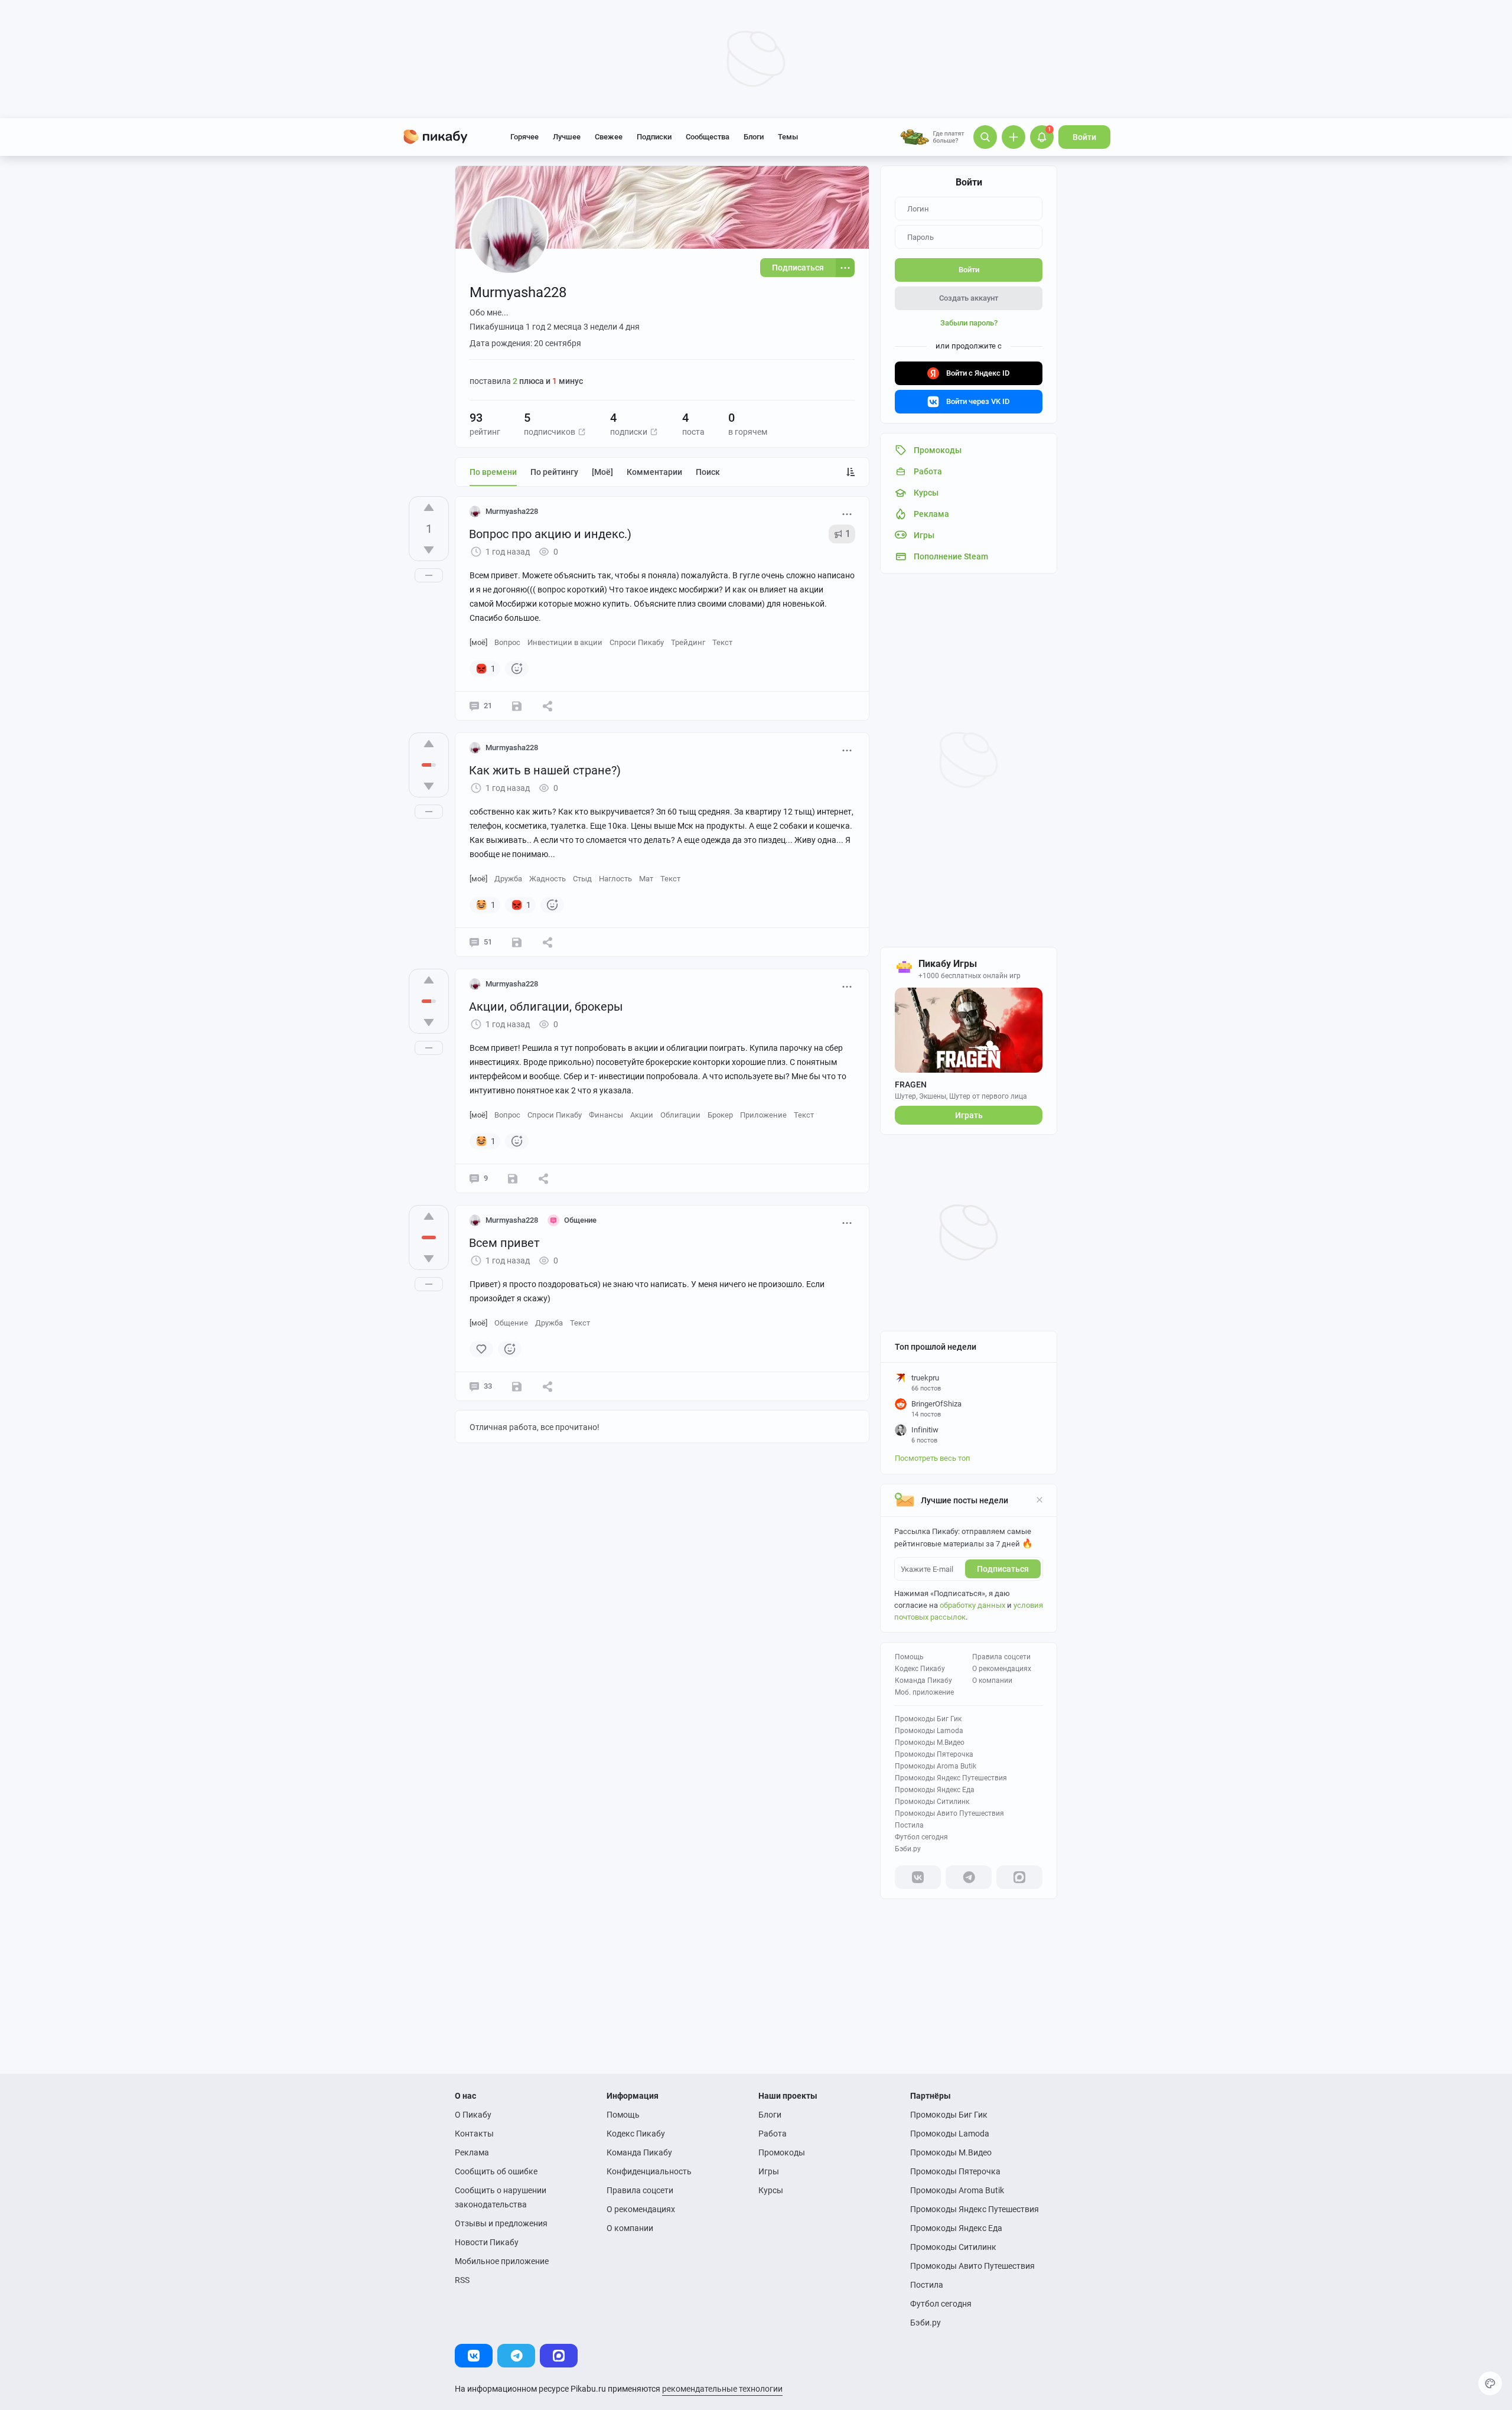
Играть (969, 1115)
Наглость (615, 879)
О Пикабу (473, 2115)
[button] (582, 432)
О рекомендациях (1002, 1669)
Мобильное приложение (502, 2261)
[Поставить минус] (429, 550)
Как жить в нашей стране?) (545, 770)
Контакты (474, 2134)
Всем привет (504, 1243)
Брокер (720, 1115)
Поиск (708, 472)
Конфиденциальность (649, 2171)
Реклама (472, 2152)
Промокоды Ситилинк (932, 1802)
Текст (722, 642)
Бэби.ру (908, 1849)
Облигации (680, 1115)
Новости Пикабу (487, 2242)
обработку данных (972, 1605)
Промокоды (782, 2152)
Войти (1084, 137)
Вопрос (507, 642)
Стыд (582, 879)
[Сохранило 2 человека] (513, 1178)
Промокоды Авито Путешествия (949, 1813)
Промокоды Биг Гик (928, 1719)
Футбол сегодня (921, 1837)
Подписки (654, 137)
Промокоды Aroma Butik (936, 1766)
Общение (511, 1323)
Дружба (508, 879)
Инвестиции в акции (565, 642)
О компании (992, 1681)
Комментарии (654, 472)
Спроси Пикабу (637, 642)
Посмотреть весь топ (933, 1458)
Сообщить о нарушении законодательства (501, 2197)
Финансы (606, 1115)
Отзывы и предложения (501, 2223)
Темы (788, 137)
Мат (646, 879)
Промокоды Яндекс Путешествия (951, 1778)
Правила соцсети (1001, 1657)
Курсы (771, 2190)
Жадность (548, 879)
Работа (773, 2134)
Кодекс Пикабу (920, 1669)
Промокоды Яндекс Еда (935, 1790)
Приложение (763, 1115)
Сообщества (708, 137)
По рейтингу (554, 472)
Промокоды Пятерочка (934, 1754)
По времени (493, 472)
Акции (642, 1115)
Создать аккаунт (969, 298)
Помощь (909, 1657)
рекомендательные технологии (722, 2389)
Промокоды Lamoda (929, 1731)
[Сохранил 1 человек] (517, 942)
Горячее (524, 137)
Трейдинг (688, 642)
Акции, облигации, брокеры (546, 1007)
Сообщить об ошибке (496, 2171)
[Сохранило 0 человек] (517, 706)
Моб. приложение (924, 1692)
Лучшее (567, 137)
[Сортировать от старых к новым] (850, 472)
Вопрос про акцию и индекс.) (550, 534)
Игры (769, 2171)
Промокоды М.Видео (930, 1743)
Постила (909, 1825)
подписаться (1003, 1569)
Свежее (609, 137)
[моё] (602, 472)
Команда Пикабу (923, 1681)
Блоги (754, 137)
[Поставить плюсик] (429, 507)
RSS (462, 2280)
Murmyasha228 (512, 511)
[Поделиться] (548, 706)
